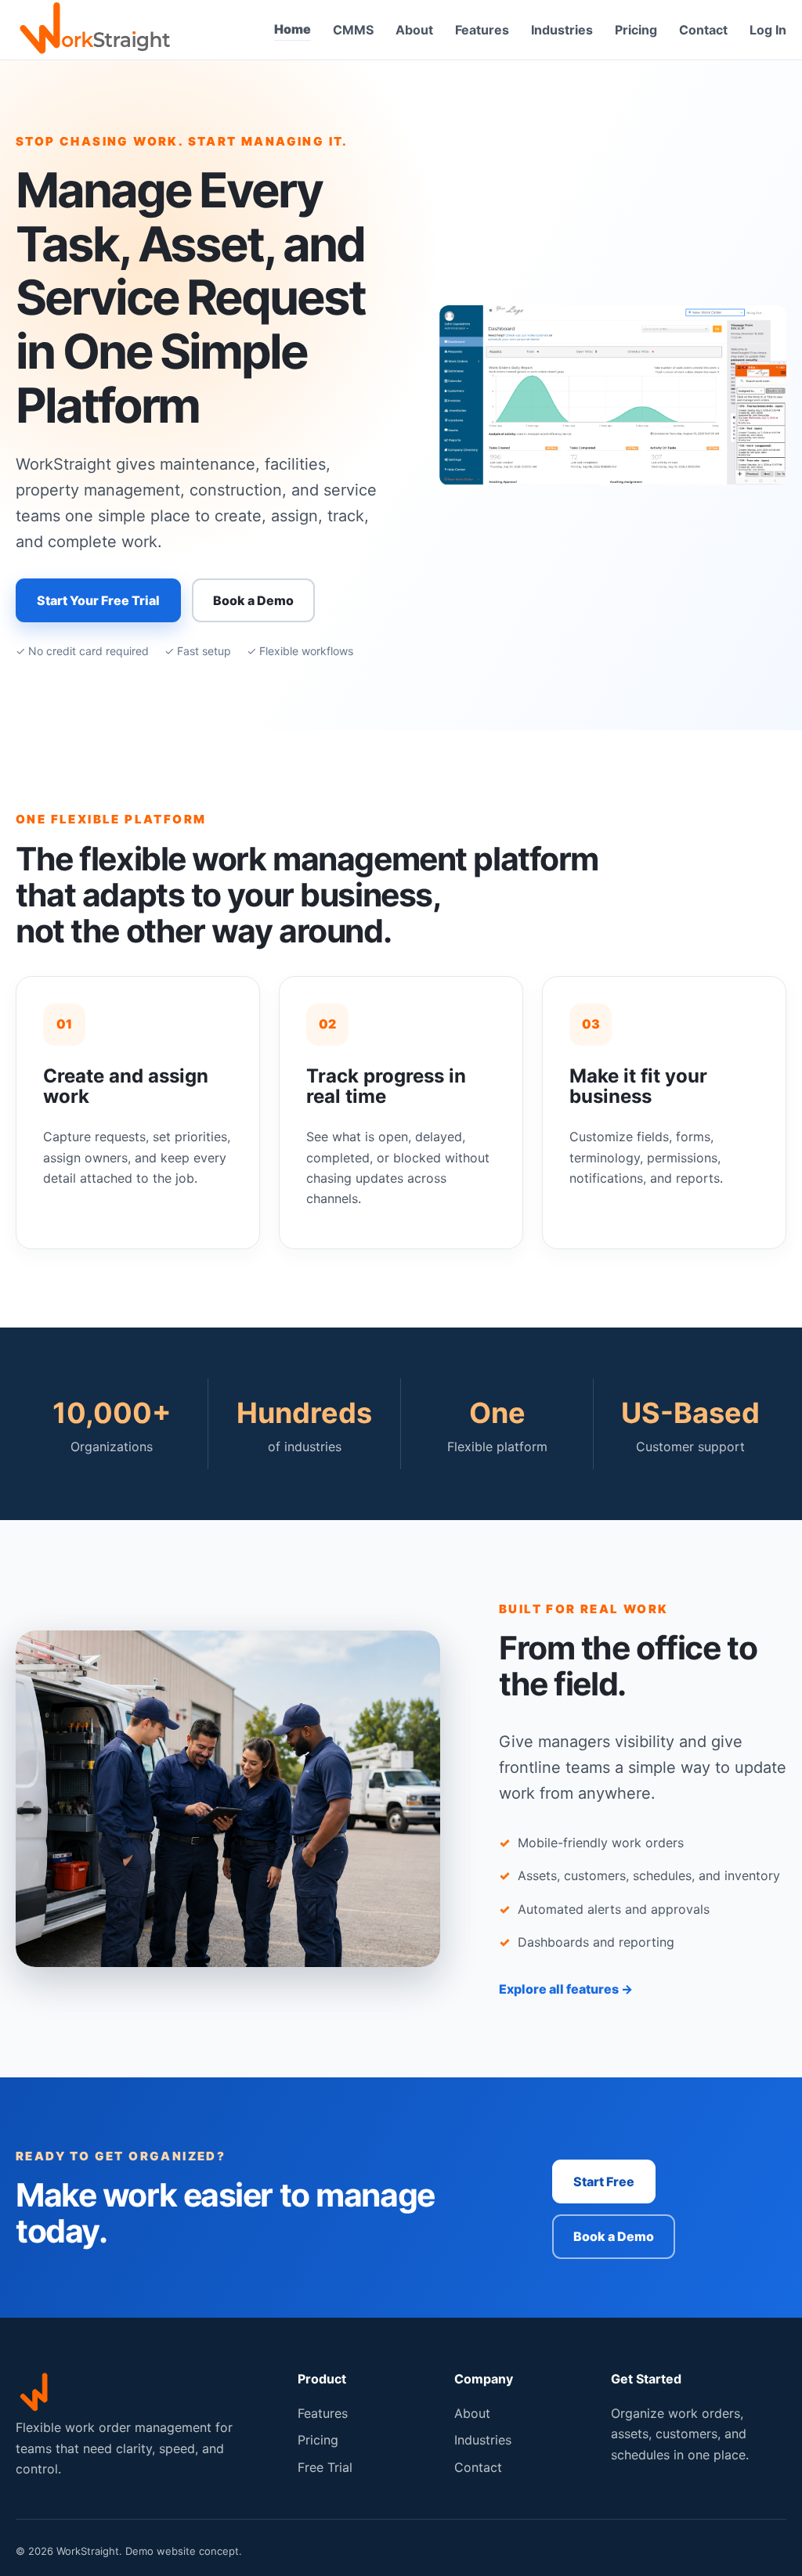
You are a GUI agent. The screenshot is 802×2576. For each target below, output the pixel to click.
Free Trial (325, 2467)
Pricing (636, 30)
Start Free (604, 2181)
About (414, 30)
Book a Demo (253, 600)
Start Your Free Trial (98, 600)
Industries (562, 30)
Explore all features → (566, 1989)
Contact (703, 30)
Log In (768, 30)
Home (293, 29)
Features (482, 30)
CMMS (353, 30)
